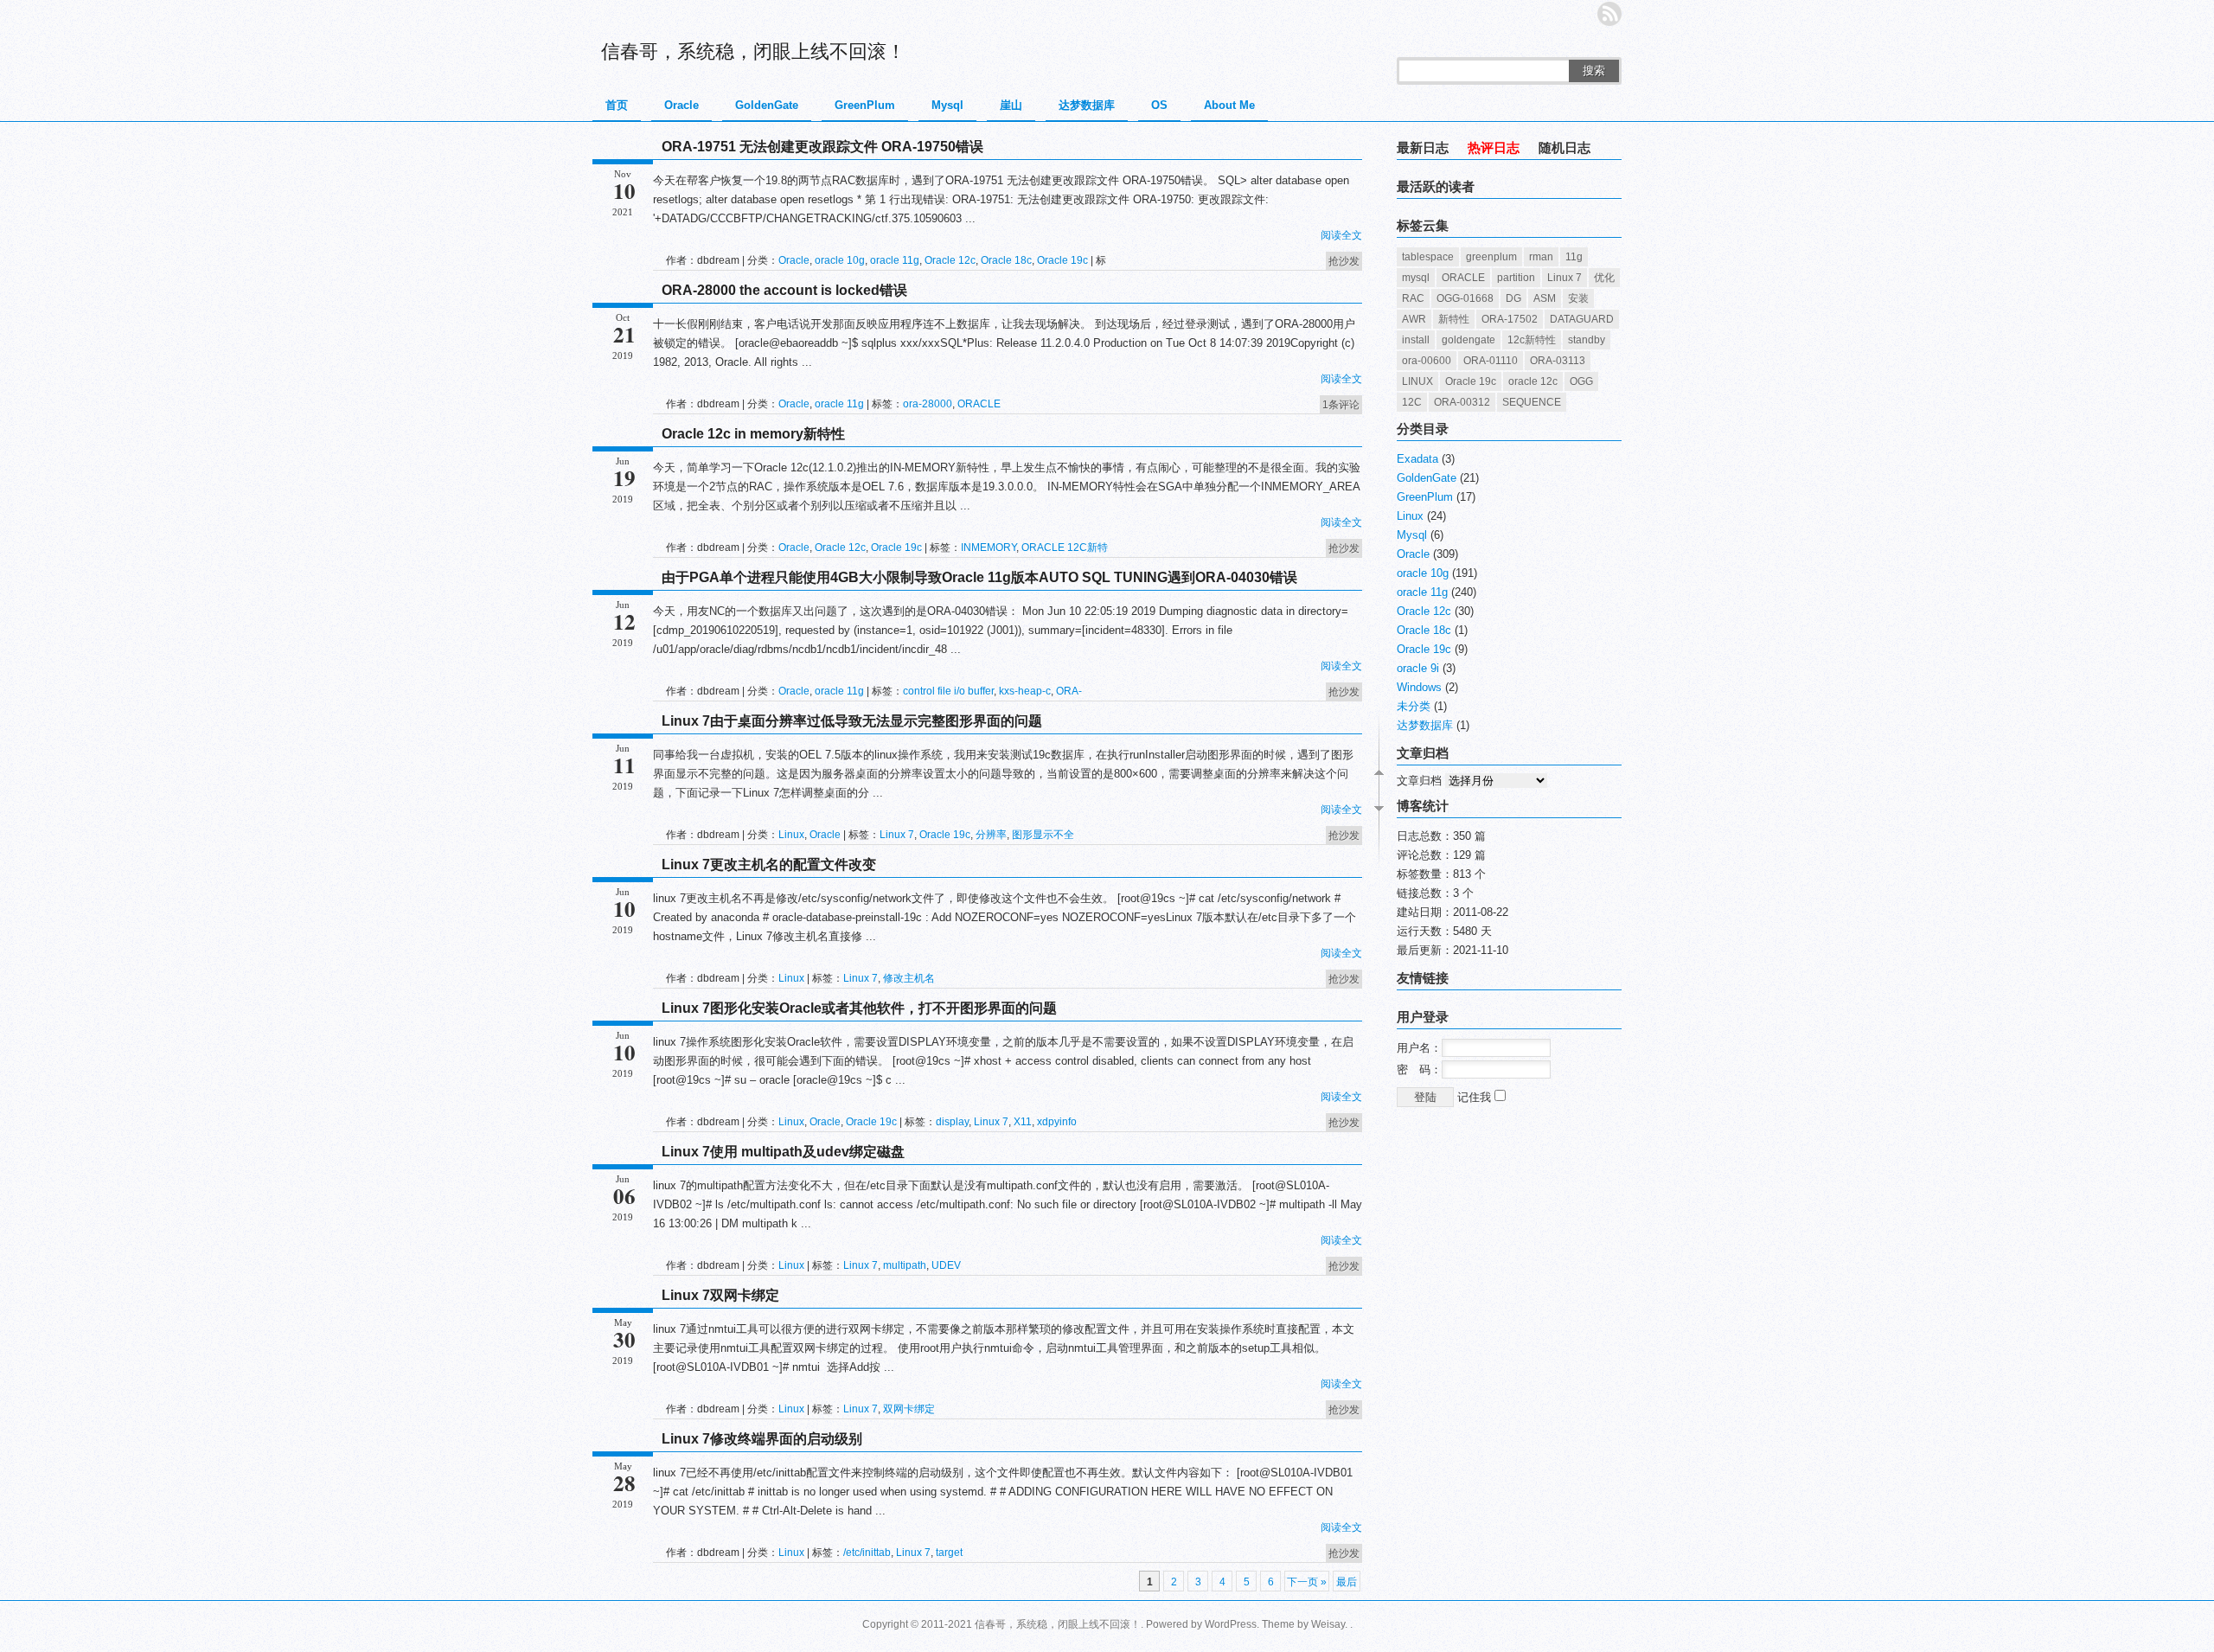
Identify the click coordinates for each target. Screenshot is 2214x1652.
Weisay (1328, 1624)
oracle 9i (1418, 668)
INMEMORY (989, 547)
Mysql (947, 105)
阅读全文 (1341, 235)
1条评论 (1341, 405)
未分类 (1414, 706)
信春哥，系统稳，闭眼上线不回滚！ (753, 51)
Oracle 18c (1006, 260)
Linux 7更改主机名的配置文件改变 (769, 864)
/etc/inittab (867, 1553)
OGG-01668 (1465, 298)
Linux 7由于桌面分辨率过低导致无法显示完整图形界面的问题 (852, 721)
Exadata (1417, 459)
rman (1541, 257)
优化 (1604, 278)
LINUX (1417, 381)
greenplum (1491, 257)
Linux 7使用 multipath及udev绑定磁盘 (783, 1152)
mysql (1416, 278)
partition (1516, 278)
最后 (1347, 1582)
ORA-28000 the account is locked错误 (784, 290)
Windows (1419, 687)
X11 (1023, 1122)
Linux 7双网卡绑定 (720, 1295)
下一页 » (1307, 1582)
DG (1513, 298)
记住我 (1476, 1097)
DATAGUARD (1582, 319)
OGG (1581, 381)
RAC (1413, 298)
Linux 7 (897, 835)
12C (1412, 402)
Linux (791, 835)
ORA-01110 (1491, 361)
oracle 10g (840, 260)
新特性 (1454, 319)
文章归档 (1419, 781)
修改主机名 (909, 978)
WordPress (1231, 1624)
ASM (1545, 298)
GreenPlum (865, 105)
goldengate (1469, 340)
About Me (1229, 105)
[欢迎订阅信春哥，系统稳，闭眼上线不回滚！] (1609, 14)
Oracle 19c (1062, 260)
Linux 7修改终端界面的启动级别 (762, 1439)
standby (1587, 340)
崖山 (1011, 105)
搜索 (1594, 70)
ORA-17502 (1510, 319)
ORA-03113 (1558, 361)
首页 (617, 105)
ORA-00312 (1462, 402)
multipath (905, 1265)
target (949, 1553)
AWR (1414, 319)
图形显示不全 (1043, 835)
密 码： (1419, 1069)
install (1416, 340)
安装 (1578, 298)
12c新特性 (1532, 340)
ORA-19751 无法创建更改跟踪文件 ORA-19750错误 (822, 147)
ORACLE (979, 404)
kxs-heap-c (1025, 691)
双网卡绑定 (909, 1409)
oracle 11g (895, 260)
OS (1159, 105)
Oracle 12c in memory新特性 (753, 434)
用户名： (1419, 1048)
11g (1574, 257)
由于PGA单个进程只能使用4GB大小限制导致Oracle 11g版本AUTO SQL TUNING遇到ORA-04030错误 (979, 577)
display (952, 1122)
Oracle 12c (950, 260)
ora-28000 (928, 404)
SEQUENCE (1532, 402)
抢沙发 (1344, 261)
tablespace (1428, 257)
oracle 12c (1533, 381)
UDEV (946, 1265)
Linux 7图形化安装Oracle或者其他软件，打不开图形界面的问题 (859, 1008)
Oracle (681, 105)
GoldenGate (767, 105)
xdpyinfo (1057, 1122)
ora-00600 (1427, 361)
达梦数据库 (1087, 105)
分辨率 (991, 835)
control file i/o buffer (948, 691)
